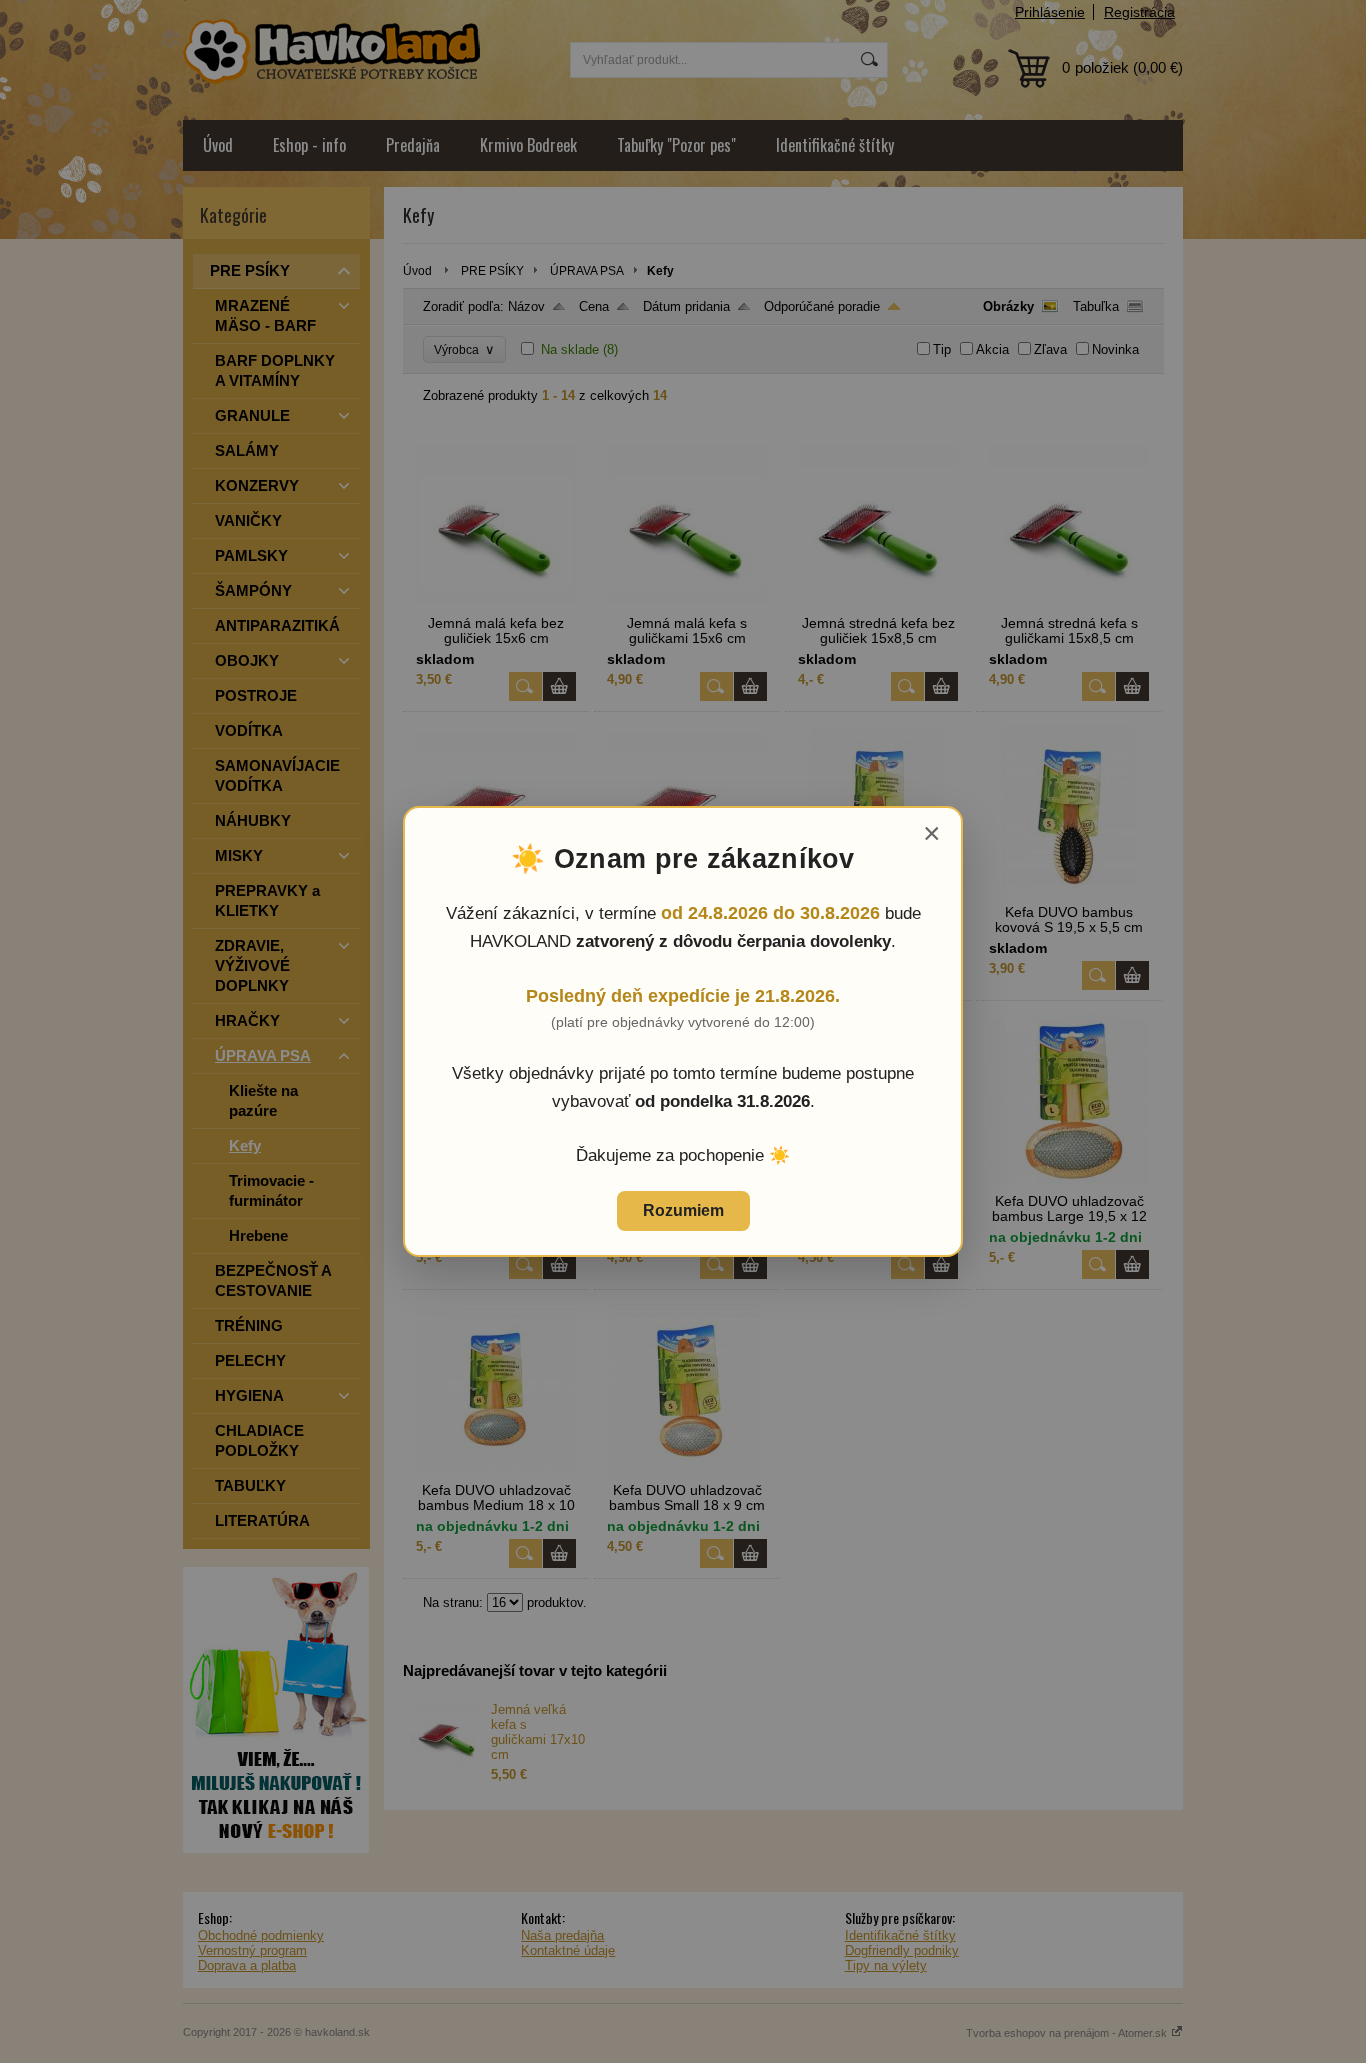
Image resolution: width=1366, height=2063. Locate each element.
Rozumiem (683, 1210)
